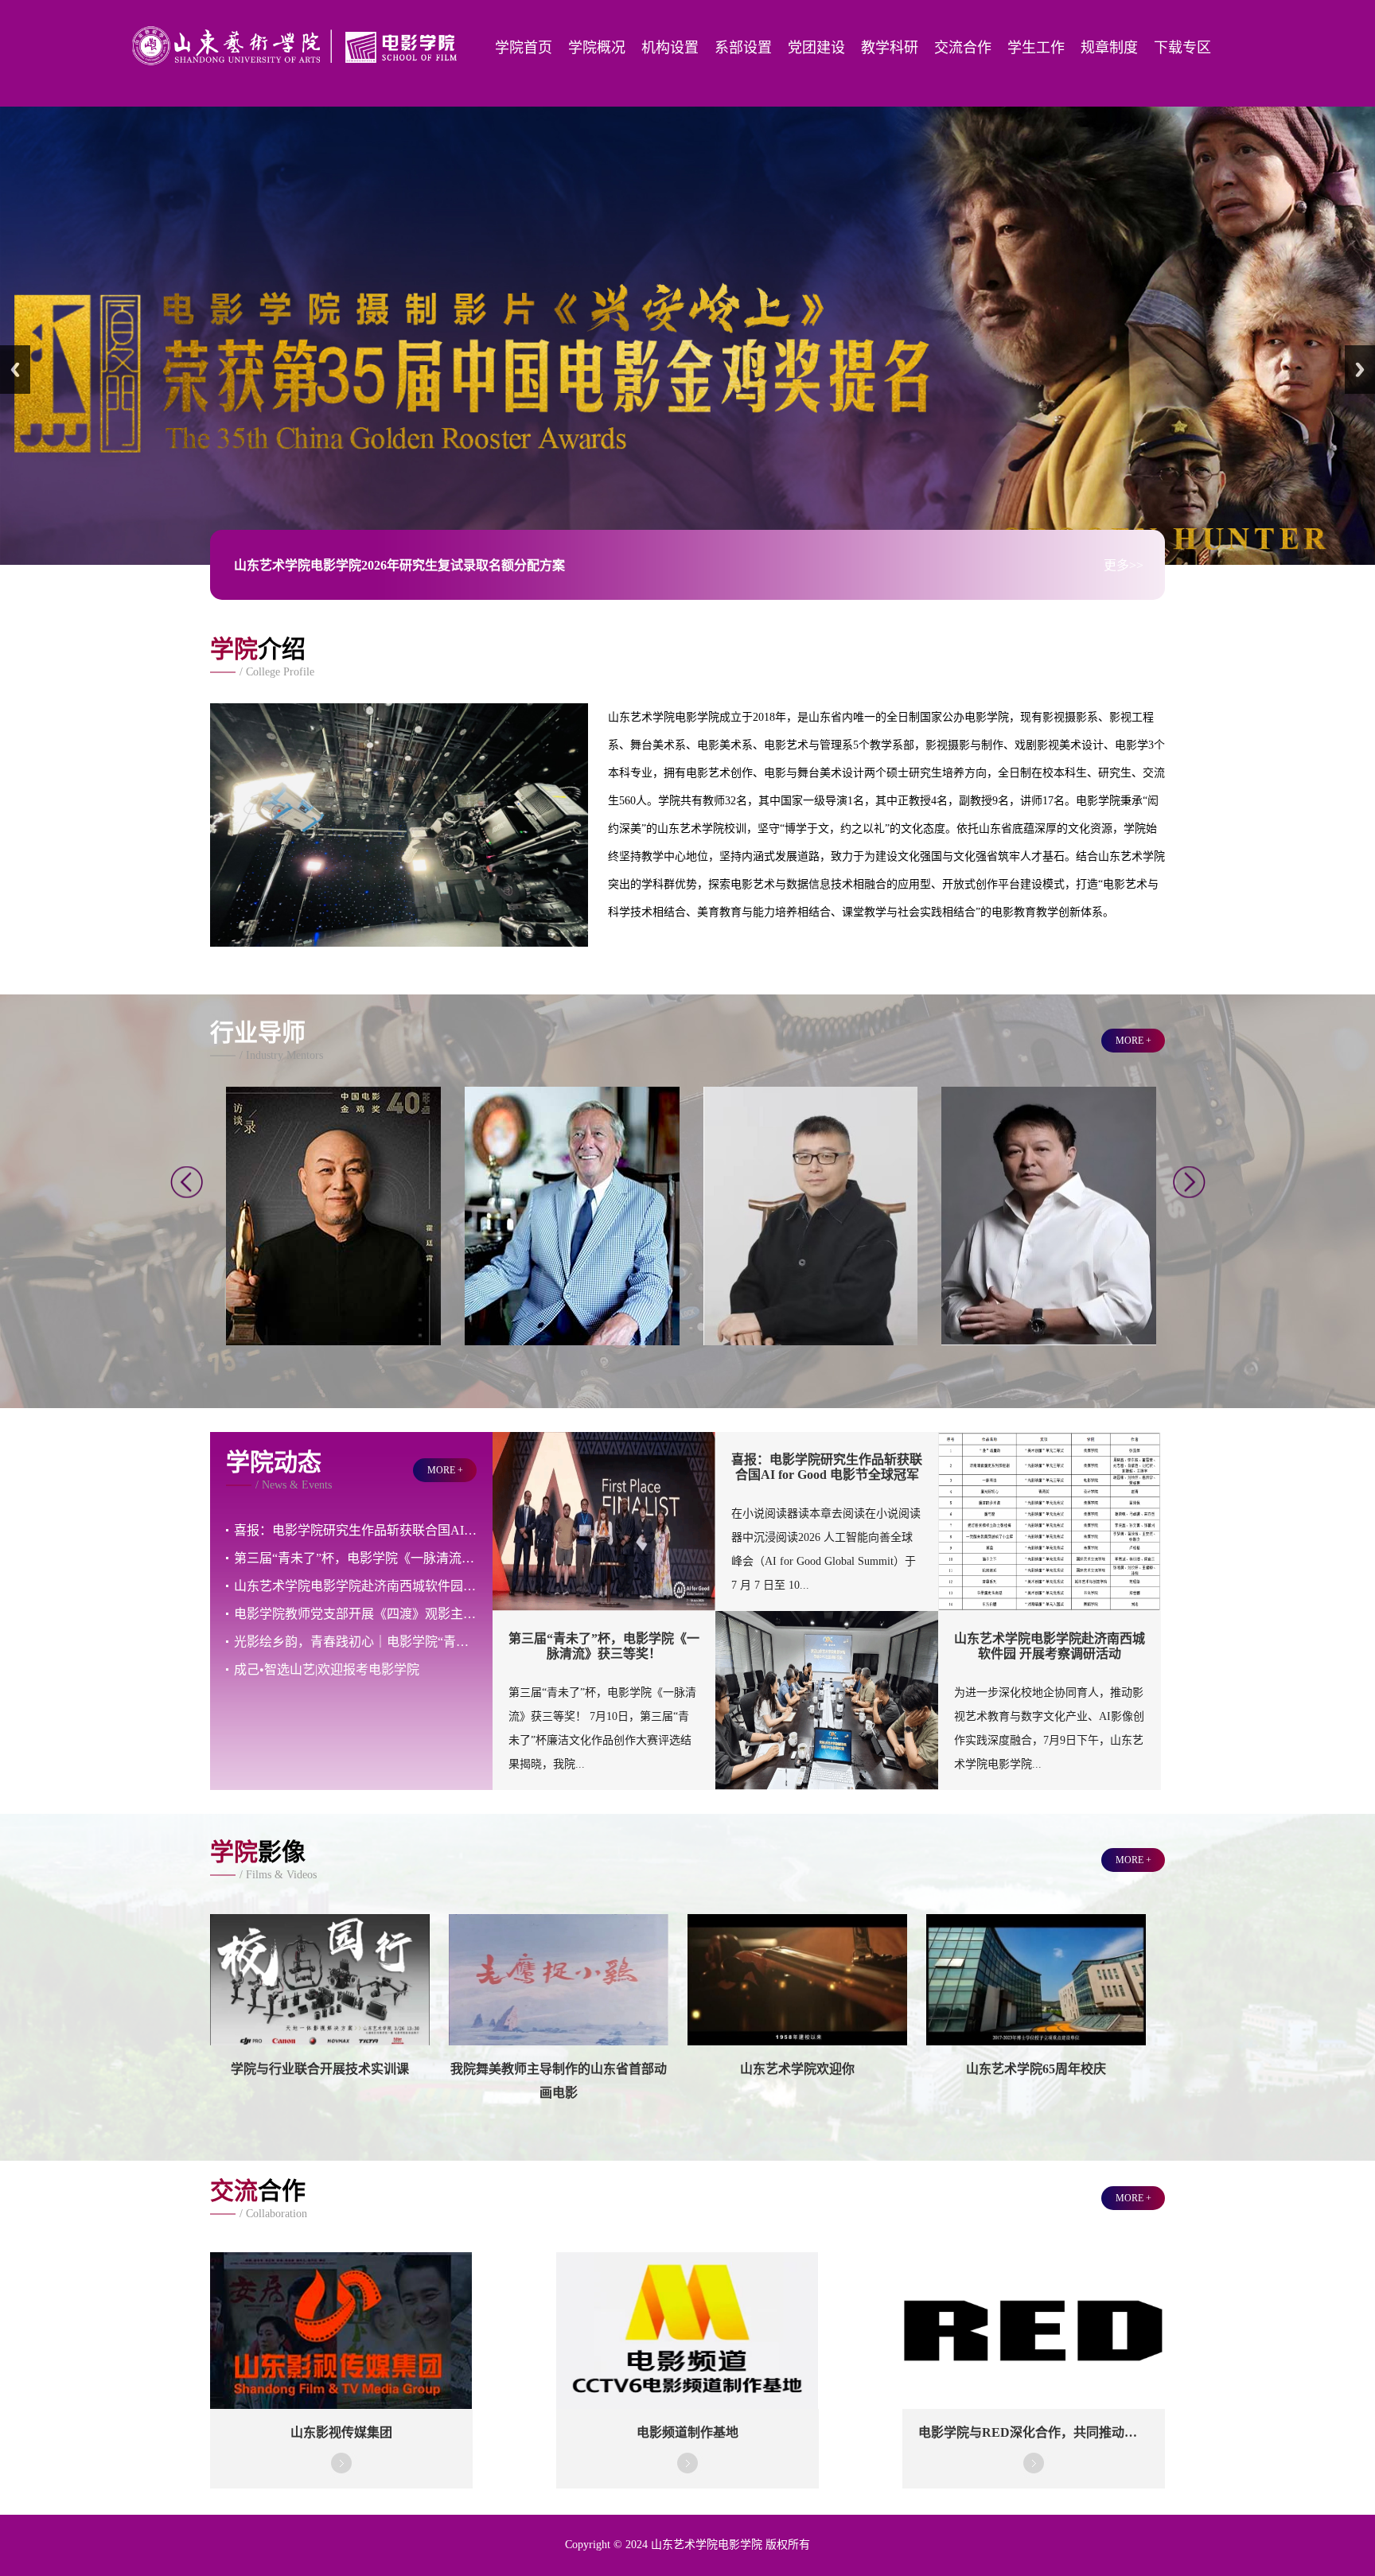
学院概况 (597, 48)
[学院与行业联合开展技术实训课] (320, 2007)
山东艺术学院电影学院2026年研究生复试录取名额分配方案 (399, 532)
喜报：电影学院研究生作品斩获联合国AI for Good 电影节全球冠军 (355, 1496)
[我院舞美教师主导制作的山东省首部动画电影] (559, 2007)
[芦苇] (333, 1307)
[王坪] (572, 1307)
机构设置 (670, 48)
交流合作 (963, 48)
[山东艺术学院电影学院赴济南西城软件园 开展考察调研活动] (827, 1752)
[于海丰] (811, 1307)
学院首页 (524, 48)
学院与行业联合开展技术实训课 (320, 2035)
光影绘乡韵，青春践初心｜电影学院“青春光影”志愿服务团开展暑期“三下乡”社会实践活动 (355, 1607)
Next (1360, 352)
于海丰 (810, 1153)
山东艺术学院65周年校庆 (1036, 2035)
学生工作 (1036, 48)
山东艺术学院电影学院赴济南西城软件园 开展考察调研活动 (355, 1552)
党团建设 (816, 48)
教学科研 (890, 48)
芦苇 (333, 1153)
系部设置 (743, 48)
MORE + (1133, 1006)
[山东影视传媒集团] (341, 2371)
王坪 (572, 1153)
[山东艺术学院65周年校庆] (1036, 2007)
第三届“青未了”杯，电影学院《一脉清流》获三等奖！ (355, 1524)
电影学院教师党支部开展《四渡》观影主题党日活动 (355, 1580)
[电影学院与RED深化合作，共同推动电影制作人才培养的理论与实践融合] (1033, 2371)
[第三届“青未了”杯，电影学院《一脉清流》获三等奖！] (1050, 1573)
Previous (15, 352)
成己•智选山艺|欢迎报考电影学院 (327, 1635)
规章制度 (1109, 48)
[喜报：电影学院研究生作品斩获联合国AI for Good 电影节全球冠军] (604, 1573)
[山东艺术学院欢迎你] (797, 2007)
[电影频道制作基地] (687, 2371)
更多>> (1124, 532)
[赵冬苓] (1049, 1307)
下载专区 (1182, 48)
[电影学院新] (298, 74)
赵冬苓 (1049, 1153)
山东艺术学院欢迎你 (797, 2035)
